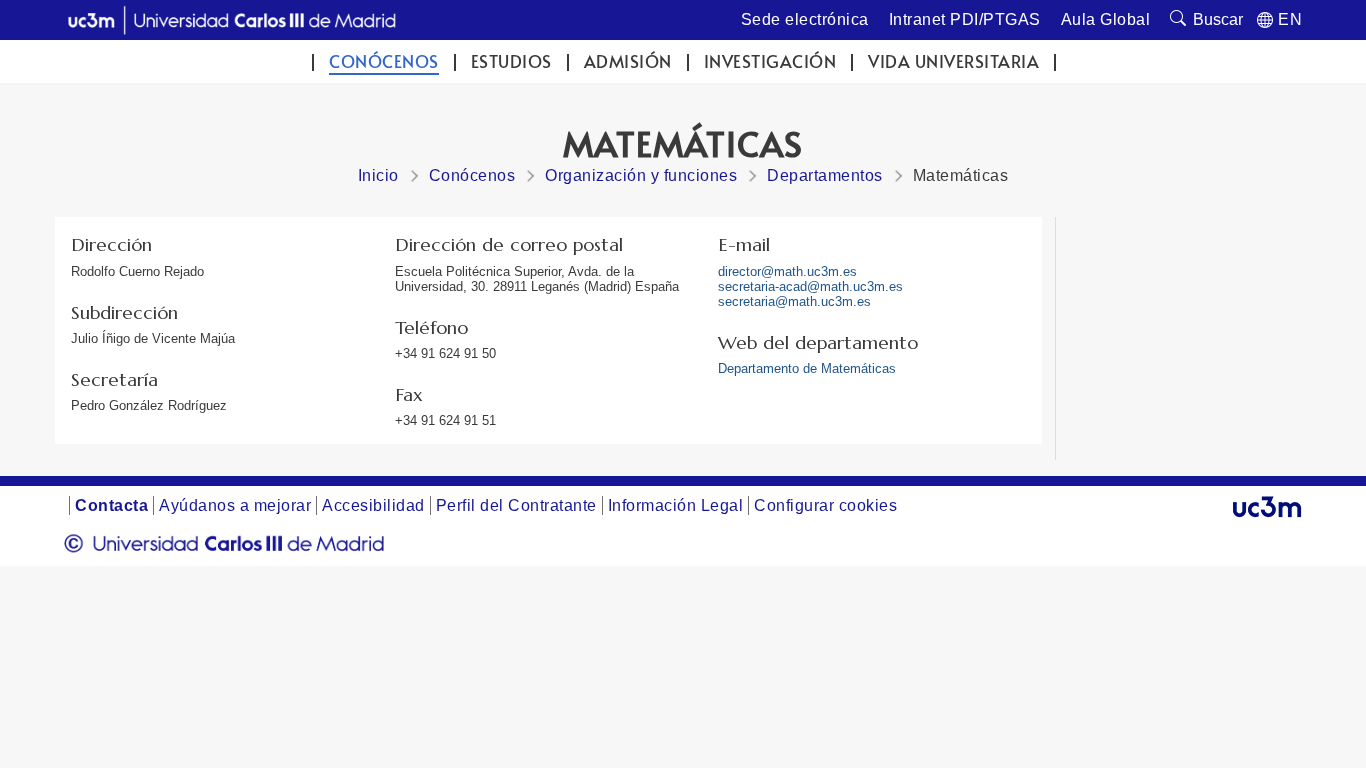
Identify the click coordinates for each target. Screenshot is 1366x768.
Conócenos (384, 61)
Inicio (378, 175)
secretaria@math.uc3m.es (794, 301)
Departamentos (825, 175)
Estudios (511, 61)
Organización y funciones (641, 175)
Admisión (628, 61)
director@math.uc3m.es (787, 271)
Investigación (770, 61)
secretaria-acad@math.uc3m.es (810, 286)
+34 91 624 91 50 (445, 353)
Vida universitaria (953, 61)
